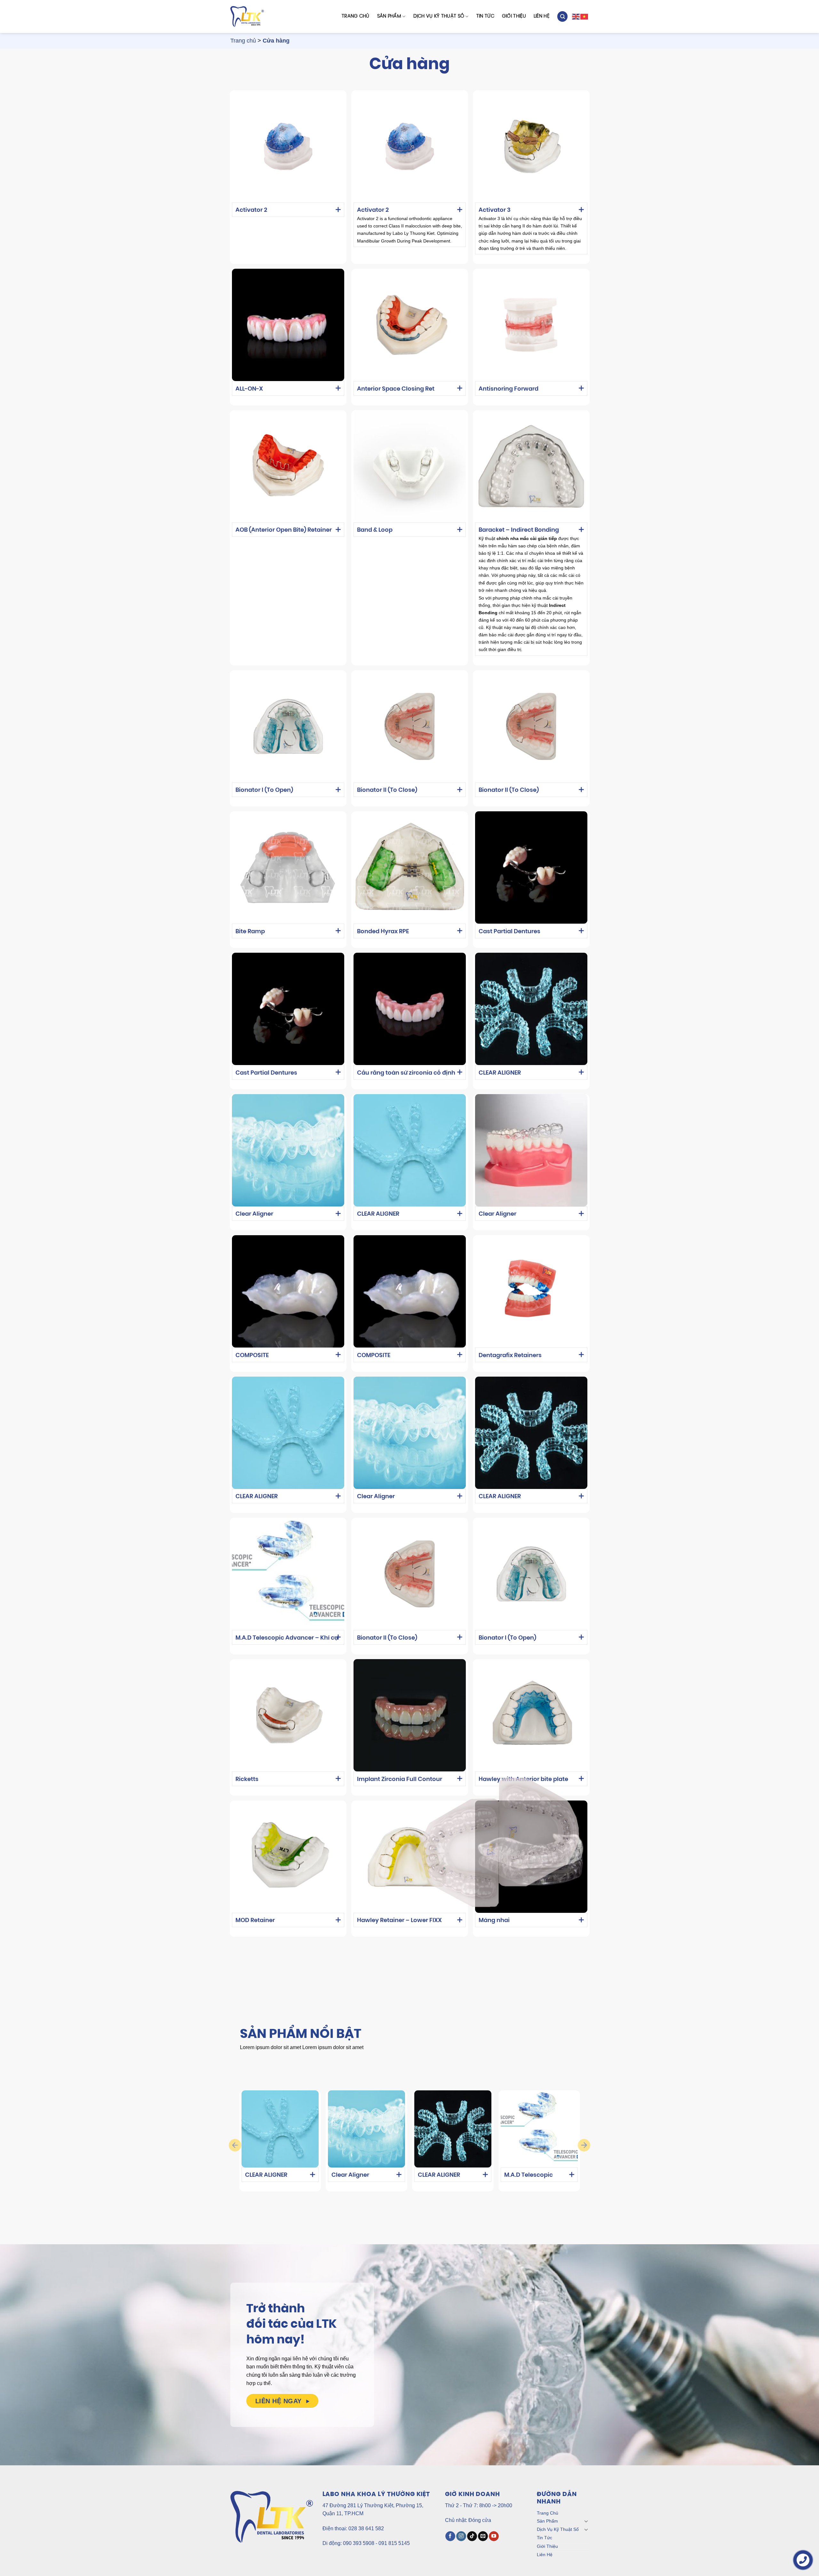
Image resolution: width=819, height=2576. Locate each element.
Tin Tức (485, 16)
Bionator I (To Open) (264, 791)
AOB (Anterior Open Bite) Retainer (284, 530)
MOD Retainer (255, 1921)
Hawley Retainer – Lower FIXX (399, 1921)
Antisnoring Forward (509, 389)
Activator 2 (251, 211)
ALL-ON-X (249, 389)
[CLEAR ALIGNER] (280, 2129)
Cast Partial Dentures (509, 932)
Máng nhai (494, 1921)
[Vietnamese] (584, 16)
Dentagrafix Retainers (510, 1356)
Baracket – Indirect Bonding (519, 530)
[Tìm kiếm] (562, 16)
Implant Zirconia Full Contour (400, 1780)
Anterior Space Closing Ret (396, 389)
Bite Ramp (250, 932)
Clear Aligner (254, 1214)
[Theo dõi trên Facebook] (450, 2536)
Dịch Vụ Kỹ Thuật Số (439, 16)
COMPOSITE (252, 1356)
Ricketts (247, 1780)
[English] (576, 16)
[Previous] (235, 2145)
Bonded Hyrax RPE (383, 932)
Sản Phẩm (389, 16)
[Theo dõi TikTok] (472, 2536)
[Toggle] (586, 2521)
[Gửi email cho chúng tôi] (483, 2536)
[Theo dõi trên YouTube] (494, 2536)
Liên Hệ (541, 16)
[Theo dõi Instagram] (461, 2536)
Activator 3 (495, 211)
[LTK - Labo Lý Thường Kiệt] (247, 17)
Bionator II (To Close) (387, 791)
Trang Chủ (356, 16)
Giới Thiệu (514, 16)
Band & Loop (375, 530)
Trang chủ (243, 41)
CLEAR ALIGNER (500, 1073)
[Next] (584, 2145)
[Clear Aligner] (366, 2129)
